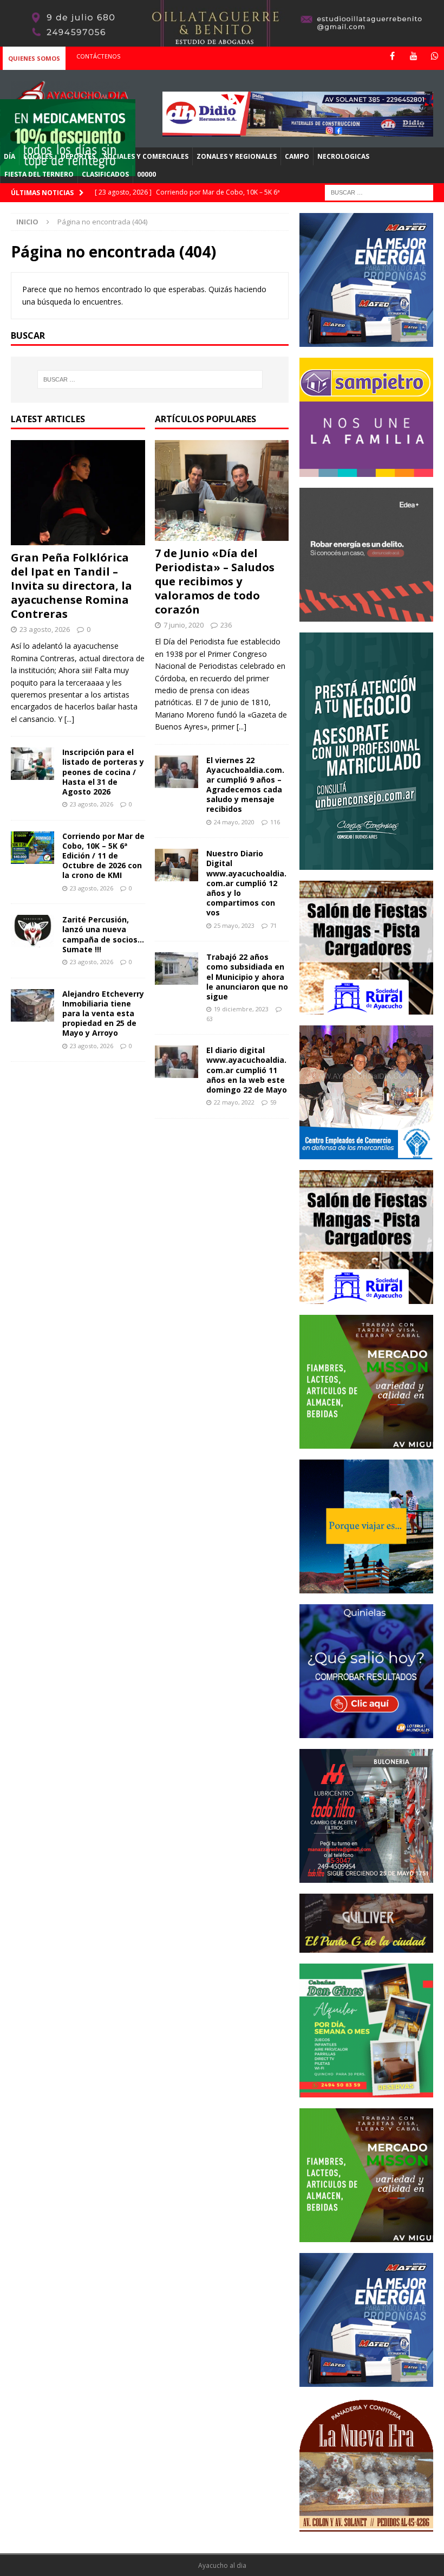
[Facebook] (392, 56)
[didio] (298, 130)
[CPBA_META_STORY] (366, 864)
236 (226, 625)
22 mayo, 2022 (234, 1102)
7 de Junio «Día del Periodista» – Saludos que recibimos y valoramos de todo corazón (215, 581)
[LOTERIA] (366, 1732)
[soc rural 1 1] (366, 1008)
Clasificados (105, 174)
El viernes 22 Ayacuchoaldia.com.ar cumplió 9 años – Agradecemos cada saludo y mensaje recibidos (245, 785)
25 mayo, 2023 (234, 925)
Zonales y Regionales (237, 156)
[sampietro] (366, 470)
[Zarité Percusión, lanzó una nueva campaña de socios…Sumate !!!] (32, 931)
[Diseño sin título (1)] (366, 2091)
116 (275, 822)
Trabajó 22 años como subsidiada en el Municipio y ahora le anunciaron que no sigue (247, 977)
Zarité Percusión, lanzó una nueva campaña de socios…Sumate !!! (103, 934)
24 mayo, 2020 (234, 822)
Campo (297, 156)
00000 (146, 174)
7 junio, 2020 (184, 625)
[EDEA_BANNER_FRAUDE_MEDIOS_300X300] (366, 615)
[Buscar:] (379, 192)
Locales (38, 156)
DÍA (9, 156)
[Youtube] (413, 56)
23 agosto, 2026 (45, 629)
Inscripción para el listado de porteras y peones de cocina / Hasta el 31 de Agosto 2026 (103, 772)
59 (273, 1102)
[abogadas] (222, 40)
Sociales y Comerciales (146, 156)
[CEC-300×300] (366, 1153)
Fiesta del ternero (39, 174)
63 (210, 1019)
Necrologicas (343, 156)
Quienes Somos (34, 58)
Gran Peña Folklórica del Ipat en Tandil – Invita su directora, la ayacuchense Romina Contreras (71, 586)
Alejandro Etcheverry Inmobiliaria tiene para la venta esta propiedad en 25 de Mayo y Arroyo (103, 1013)
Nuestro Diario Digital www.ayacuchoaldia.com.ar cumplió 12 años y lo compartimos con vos (246, 883)
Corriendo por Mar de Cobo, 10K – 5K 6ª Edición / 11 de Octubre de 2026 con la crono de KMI (103, 856)
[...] (69, 719)
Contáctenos (98, 56)
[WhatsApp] (435, 56)
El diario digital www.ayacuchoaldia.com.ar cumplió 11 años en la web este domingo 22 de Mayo (247, 1070)
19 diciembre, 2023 (241, 1009)
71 (273, 925)
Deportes (78, 156)
